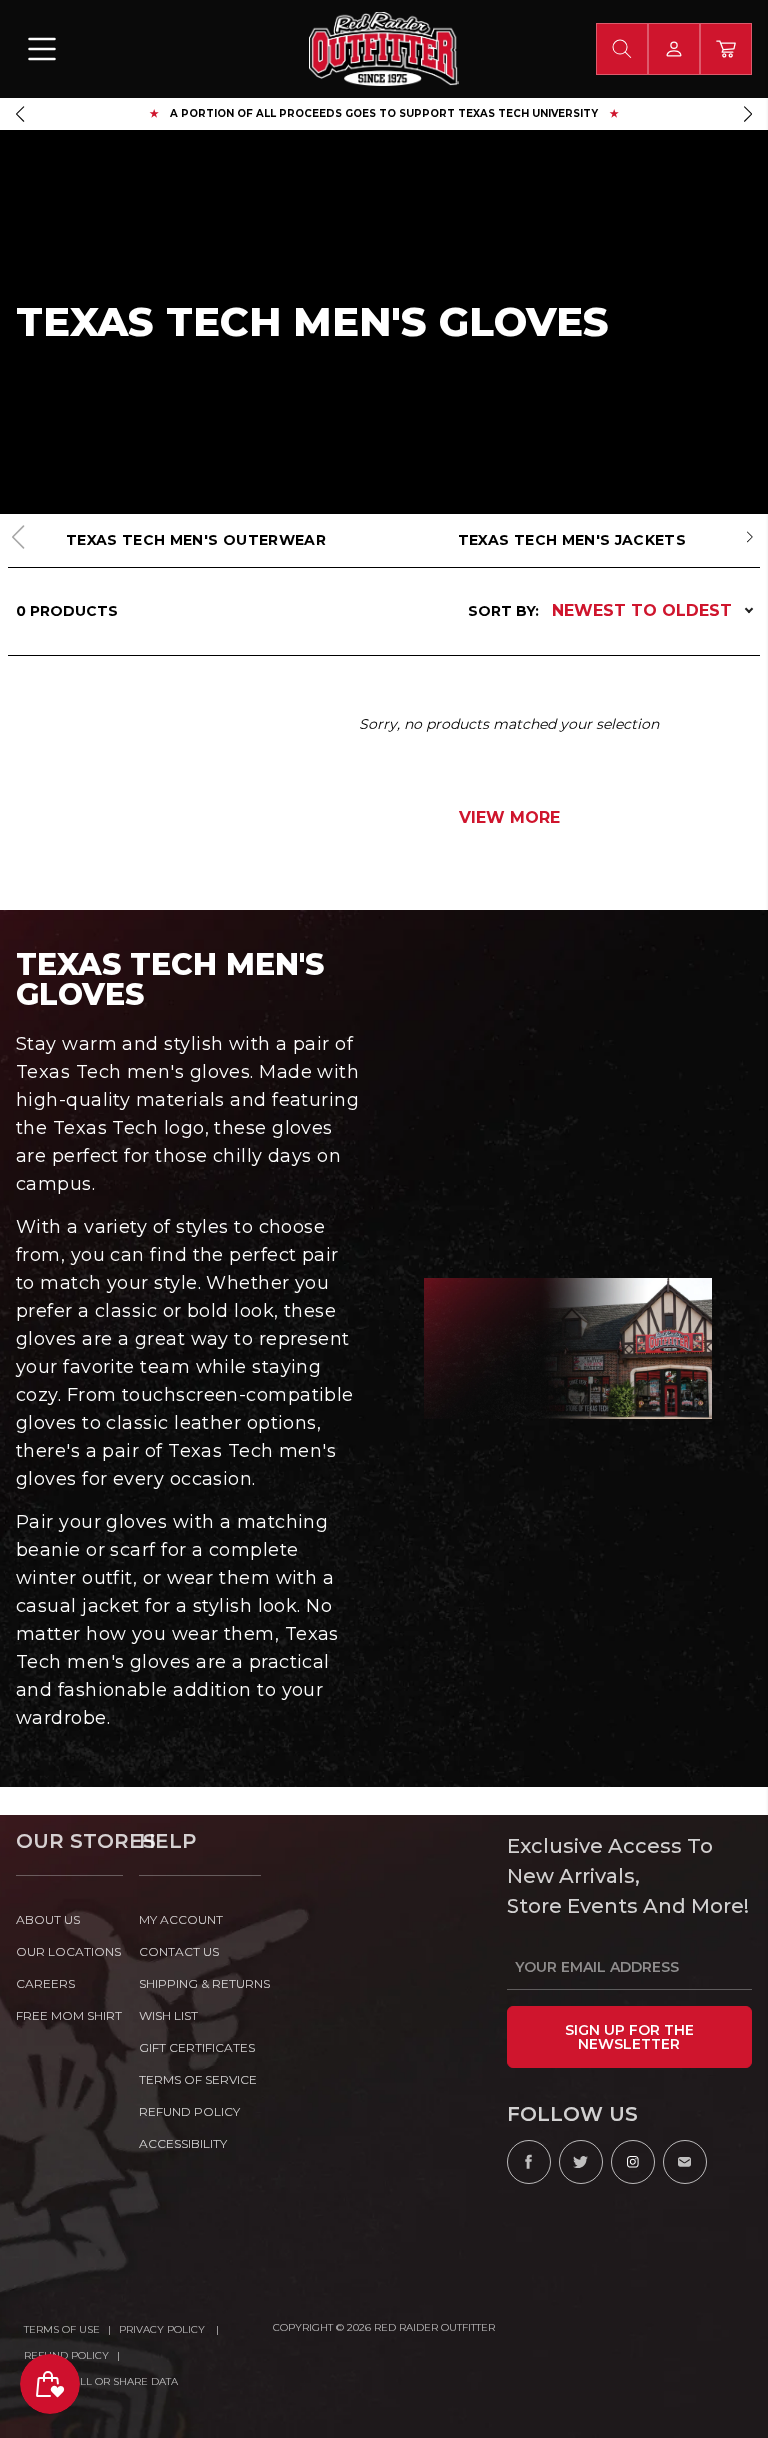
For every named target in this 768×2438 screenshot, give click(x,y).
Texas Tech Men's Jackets (572, 540)
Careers (45, 1983)
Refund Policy (66, 2355)
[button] (20, 114)
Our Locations (68, 1951)
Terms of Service (198, 2079)
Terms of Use (62, 2329)
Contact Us (179, 1951)
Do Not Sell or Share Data (101, 2381)
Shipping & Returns (200, 1983)
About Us (48, 1919)
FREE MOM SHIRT (69, 2015)
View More (509, 817)
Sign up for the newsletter (629, 2037)
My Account (181, 1919)
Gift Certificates (197, 2047)
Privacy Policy (163, 2329)
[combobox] (622, 49)
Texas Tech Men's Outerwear (196, 540)
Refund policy (189, 2111)
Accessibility (183, 2143)
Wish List (168, 2015)
